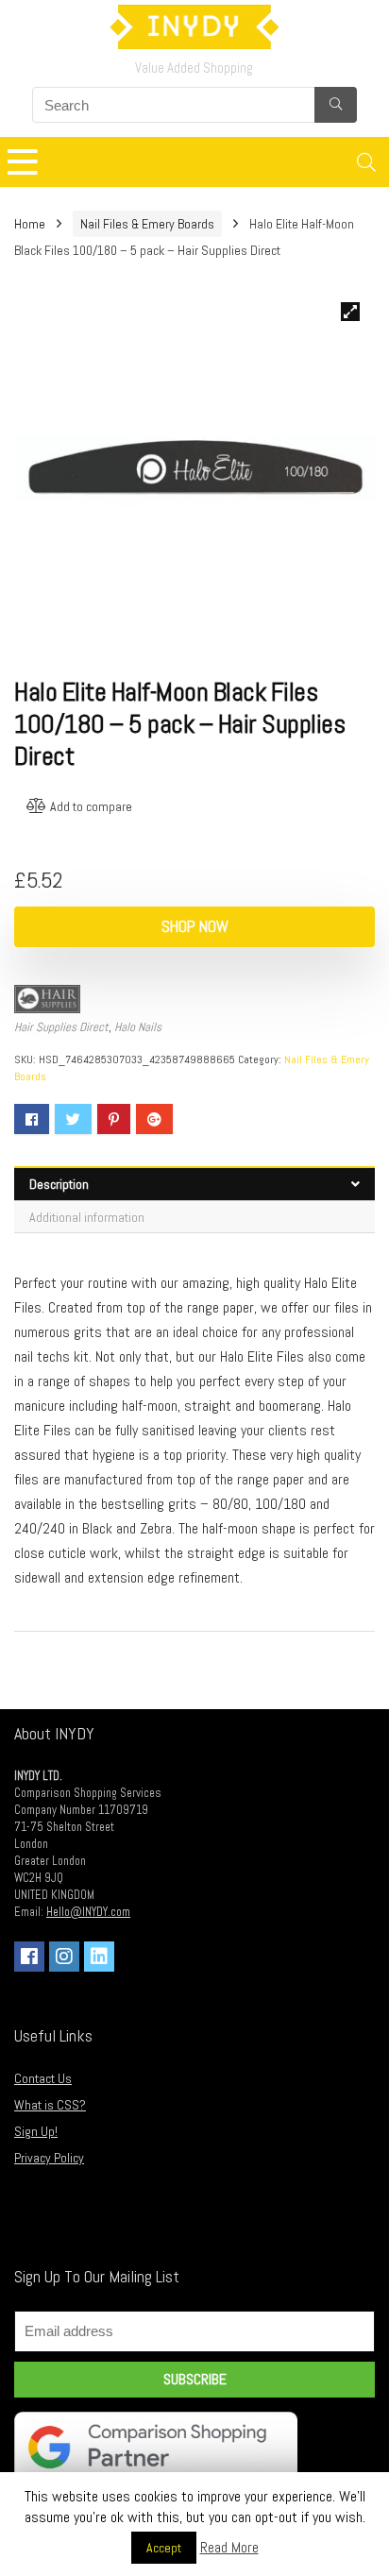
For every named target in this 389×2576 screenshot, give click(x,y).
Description (59, 1184)
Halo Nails (138, 1027)
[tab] (194, 1184)
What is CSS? (50, 2105)
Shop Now (195, 926)
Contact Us (43, 2078)
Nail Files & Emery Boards (147, 224)
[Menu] (23, 162)
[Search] (366, 162)
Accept (164, 2548)
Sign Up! (36, 2131)
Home (30, 224)
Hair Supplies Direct (61, 1027)
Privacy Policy (49, 2158)
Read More (229, 2547)
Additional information (87, 1217)
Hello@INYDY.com (88, 1912)
